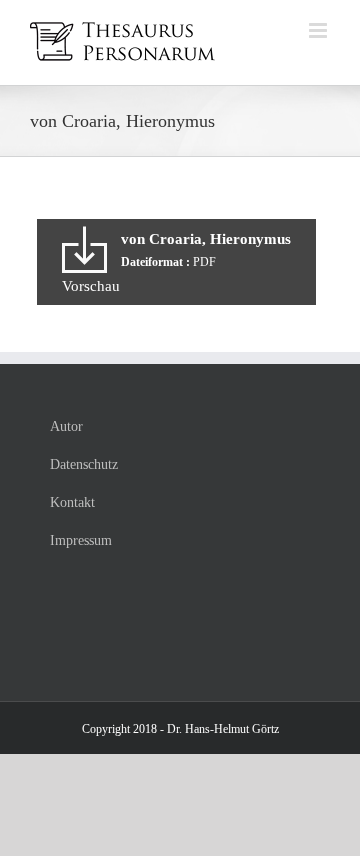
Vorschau (91, 286)
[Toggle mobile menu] (319, 30)
